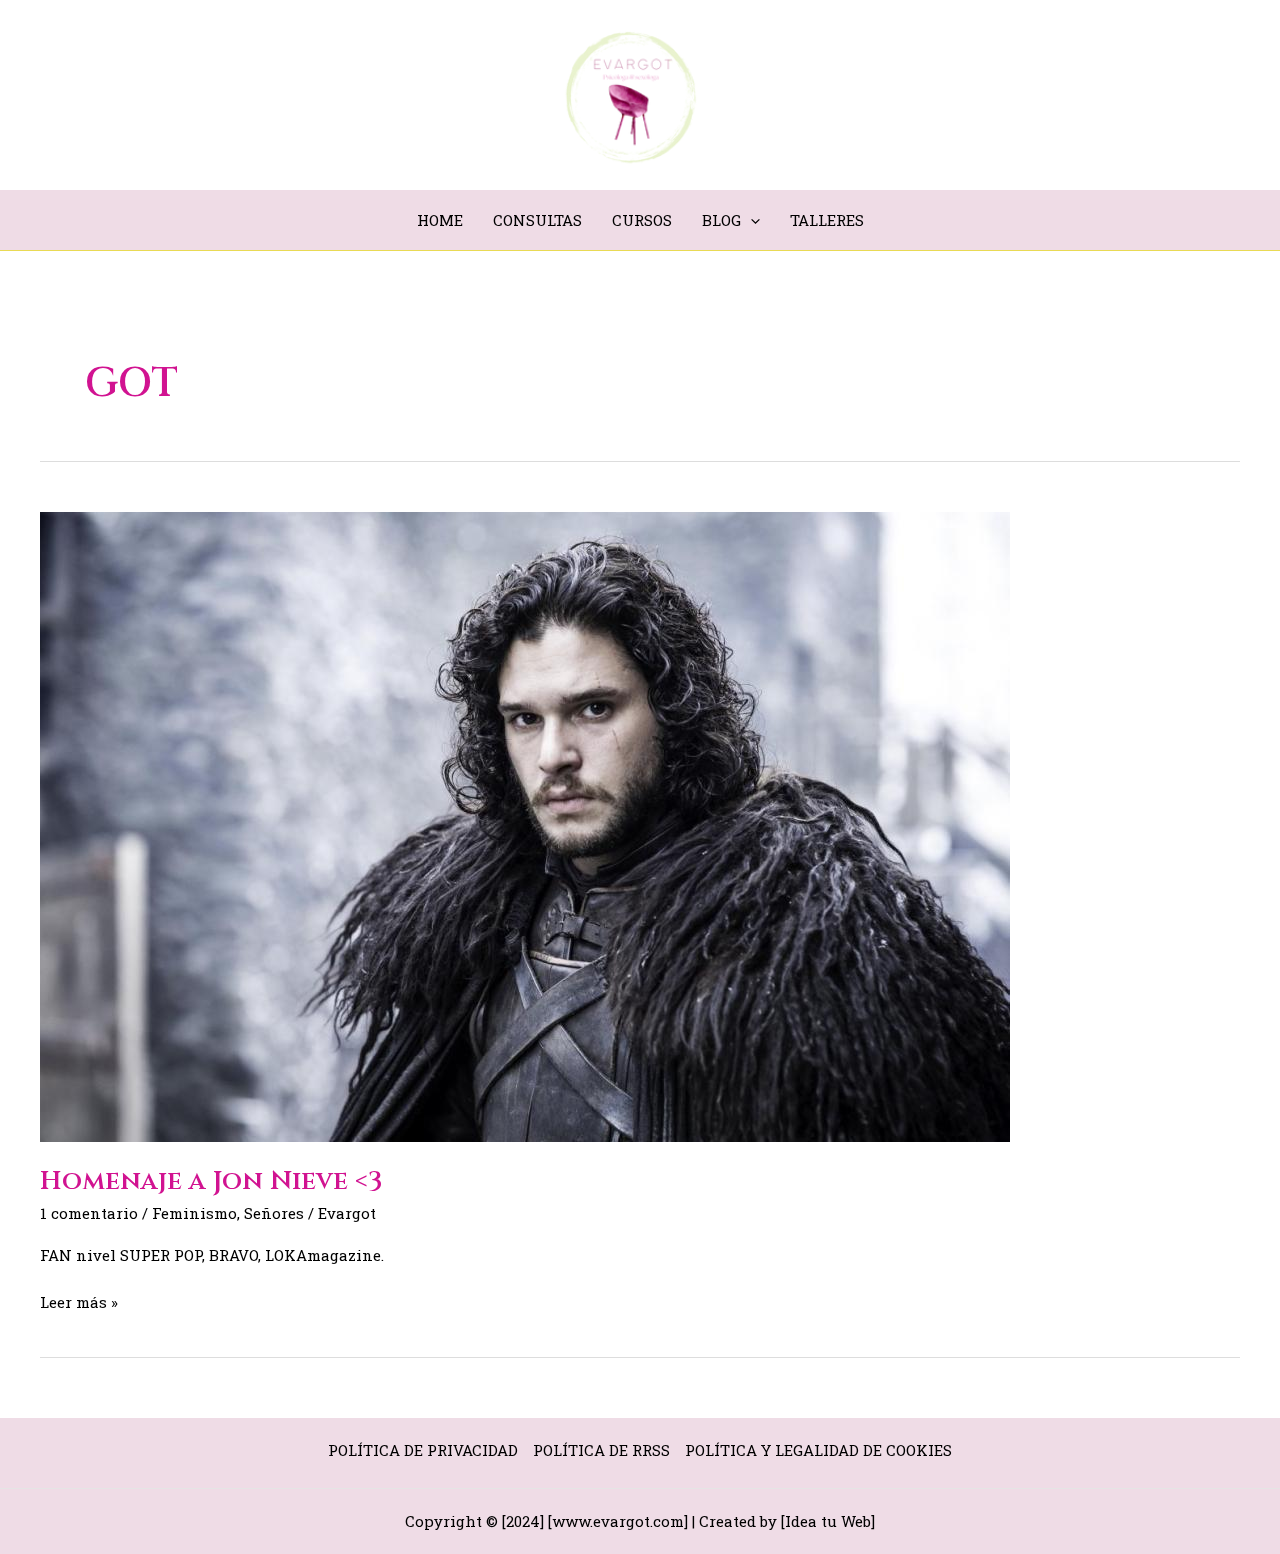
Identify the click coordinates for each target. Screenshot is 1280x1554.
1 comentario (89, 1213)
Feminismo (194, 1213)
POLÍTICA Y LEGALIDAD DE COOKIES (818, 1450)
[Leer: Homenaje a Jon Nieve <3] (525, 825)
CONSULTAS (537, 220)
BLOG (721, 220)
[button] (750, 220)
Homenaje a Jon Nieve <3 (211, 1181)
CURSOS (642, 220)
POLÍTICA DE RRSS (601, 1450)
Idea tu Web (828, 1521)
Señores (274, 1213)
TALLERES (827, 220)
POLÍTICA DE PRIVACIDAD (423, 1450)
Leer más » (79, 1301)
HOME (440, 220)
